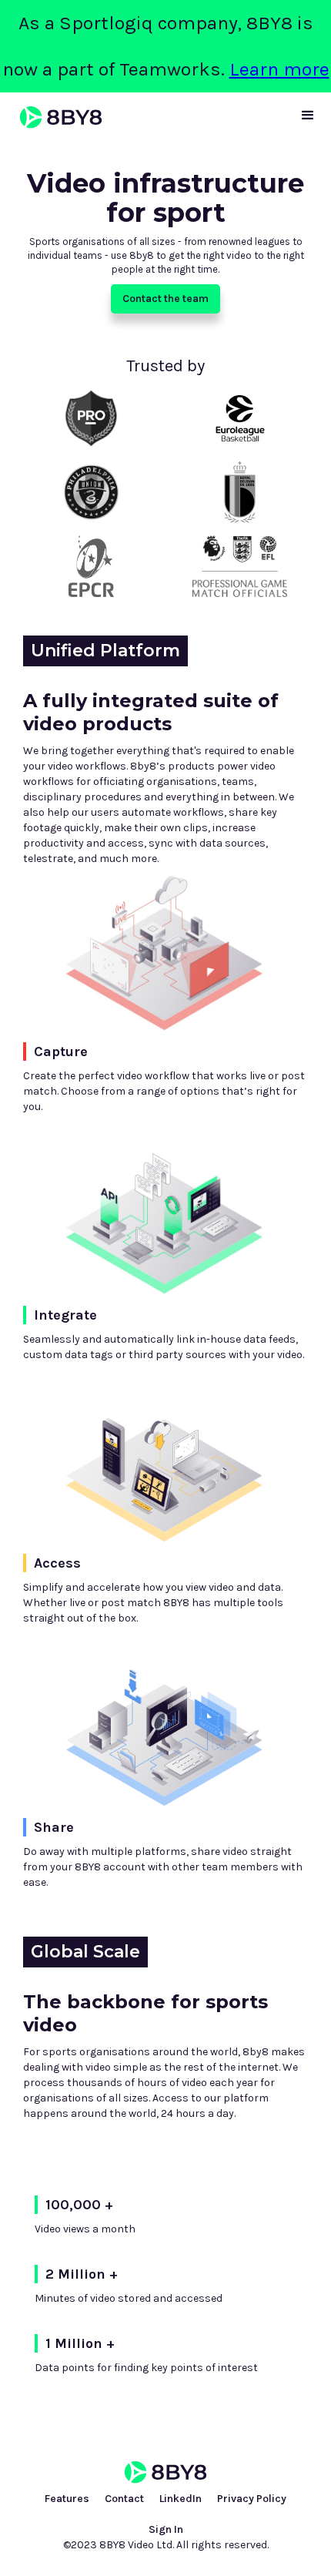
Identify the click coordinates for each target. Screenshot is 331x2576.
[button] (308, 116)
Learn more (279, 69)
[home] (57, 117)
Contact (124, 2499)
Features (67, 2499)
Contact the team (165, 299)
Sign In (166, 2529)
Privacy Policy (252, 2499)
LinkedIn (181, 2499)
